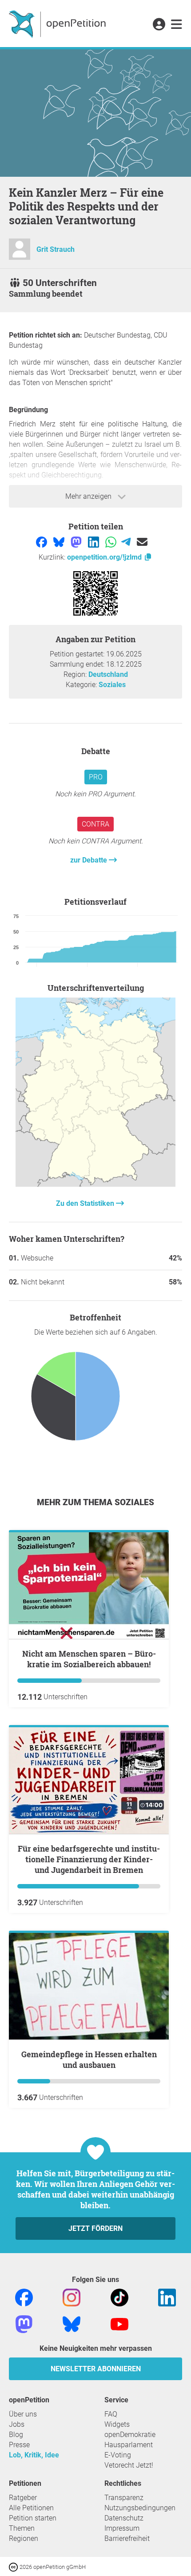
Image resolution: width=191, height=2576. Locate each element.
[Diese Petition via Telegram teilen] (127, 541)
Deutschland (108, 674)
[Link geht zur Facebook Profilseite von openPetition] (24, 2297)
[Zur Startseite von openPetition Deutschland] (58, 24)
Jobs (17, 2424)
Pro (96, 777)
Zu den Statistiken (86, 1203)
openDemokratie (130, 2435)
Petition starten (33, 2518)
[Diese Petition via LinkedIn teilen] (94, 541)
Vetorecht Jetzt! (129, 2465)
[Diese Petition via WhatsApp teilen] (112, 541)
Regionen (24, 2538)
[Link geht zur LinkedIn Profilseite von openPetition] (167, 2297)
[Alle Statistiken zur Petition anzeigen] (95, 1184)
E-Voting (118, 2455)
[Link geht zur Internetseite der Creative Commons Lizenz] (14, 2566)
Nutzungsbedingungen (140, 2508)
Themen (22, 2528)
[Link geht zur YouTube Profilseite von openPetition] (119, 2324)
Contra (95, 824)
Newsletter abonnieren (96, 2369)
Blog (16, 2435)
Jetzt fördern (95, 2228)
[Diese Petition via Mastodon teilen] (77, 541)
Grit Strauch (56, 249)
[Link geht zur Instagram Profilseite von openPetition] (72, 2297)
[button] (159, 25)
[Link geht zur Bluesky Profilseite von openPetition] (72, 2324)
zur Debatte (90, 860)
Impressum (122, 2528)
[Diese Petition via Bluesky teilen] (60, 541)
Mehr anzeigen (89, 496)
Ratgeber (23, 2498)
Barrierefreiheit (127, 2538)
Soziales (112, 685)
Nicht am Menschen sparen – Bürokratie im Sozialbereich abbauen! (89, 1659)
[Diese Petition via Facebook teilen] (42, 541)
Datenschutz (124, 2518)
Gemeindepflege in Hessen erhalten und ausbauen (89, 2059)
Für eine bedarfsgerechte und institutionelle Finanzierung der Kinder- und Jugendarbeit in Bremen (89, 1859)
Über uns (23, 2414)
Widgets (117, 2424)
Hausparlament (129, 2445)
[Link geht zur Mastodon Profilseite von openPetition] (24, 2324)
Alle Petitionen (31, 2508)
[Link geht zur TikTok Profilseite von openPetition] (119, 2297)
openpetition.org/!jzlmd (105, 557)
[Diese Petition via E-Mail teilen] (142, 541)
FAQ (111, 2414)
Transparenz (124, 2498)
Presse (19, 2445)
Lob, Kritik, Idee (34, 2455)
